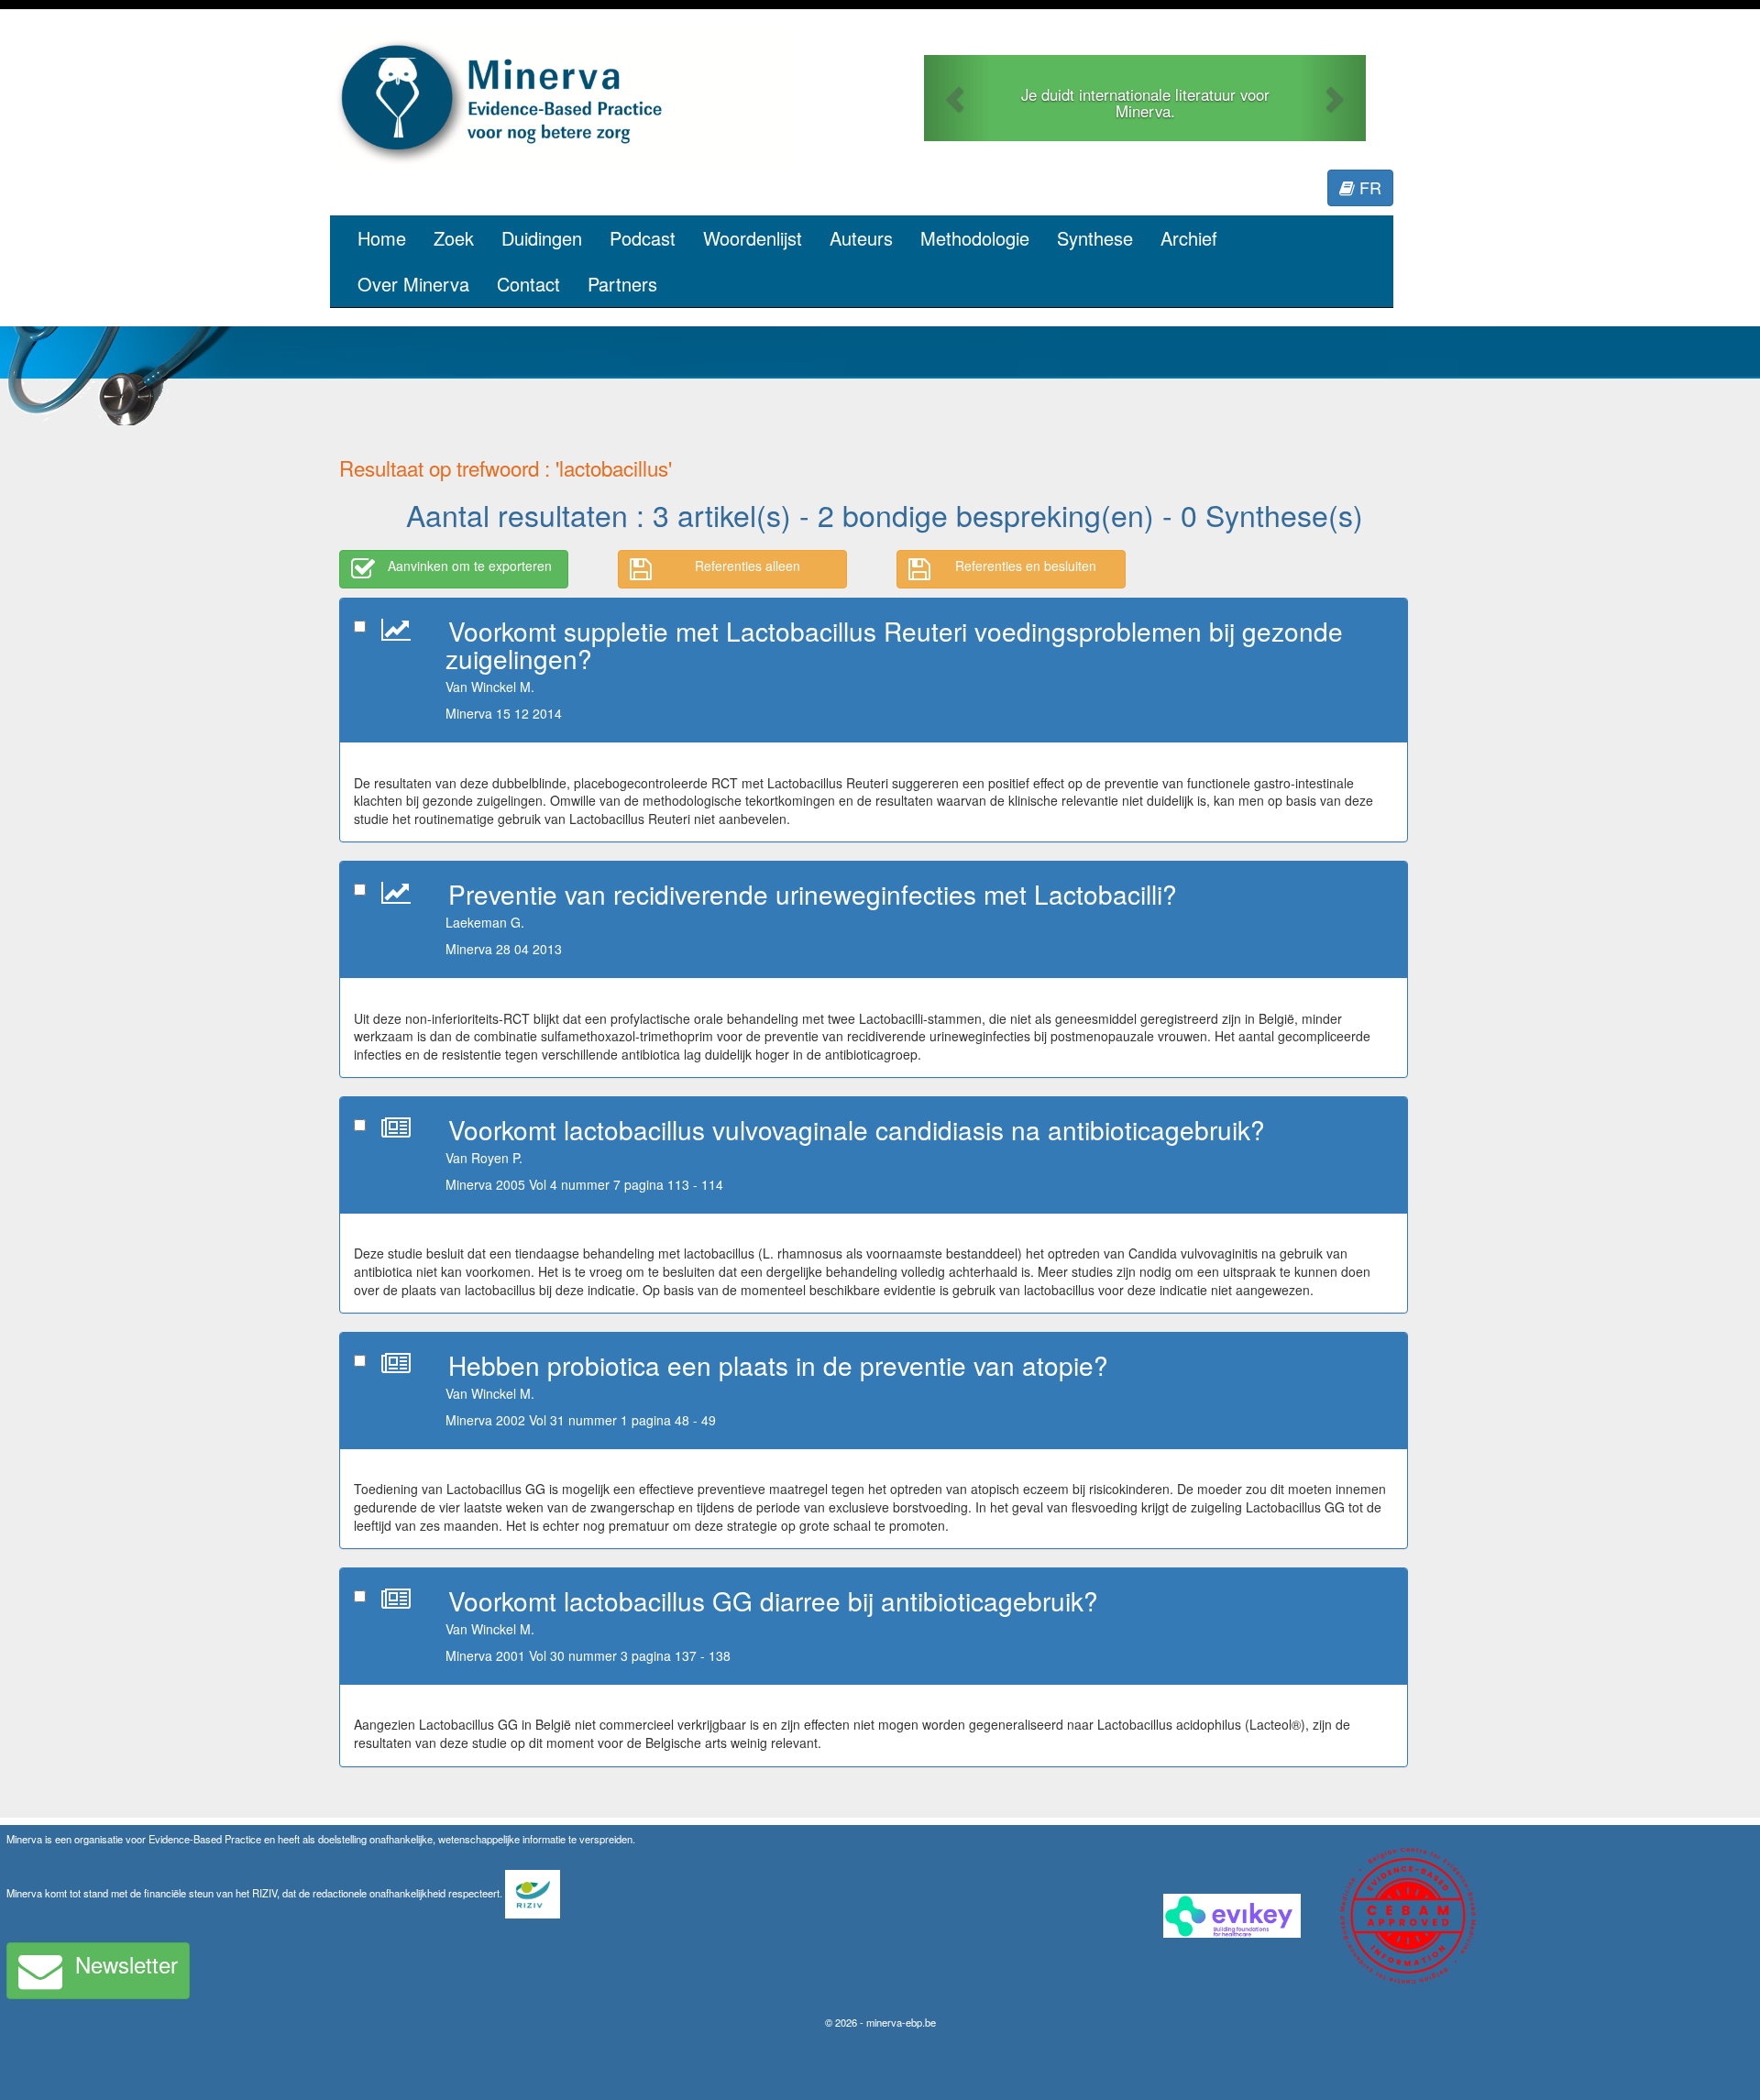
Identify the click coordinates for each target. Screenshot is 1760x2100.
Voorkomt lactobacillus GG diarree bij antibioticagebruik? (773, 1600)
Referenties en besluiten (1026, 566)
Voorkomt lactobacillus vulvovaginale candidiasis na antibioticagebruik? (857, 1129)
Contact (528, 284)
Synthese (1095, 238)
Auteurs (861, 238)
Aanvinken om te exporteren (470, 566)
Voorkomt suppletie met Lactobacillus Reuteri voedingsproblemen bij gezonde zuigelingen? (894, 645)
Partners (622, 284)
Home (382, 238)
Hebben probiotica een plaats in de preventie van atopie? (778, 1365)
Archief (1189, 238)
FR (1368, 187)
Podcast (643, 238)
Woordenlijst (753, 238)
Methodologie (975, 238)
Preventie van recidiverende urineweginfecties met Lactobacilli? (813, 894)
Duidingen (542, 238)
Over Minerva (413, 284)
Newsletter (126, 1964)
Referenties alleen (748, 566)
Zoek (454, 238)
